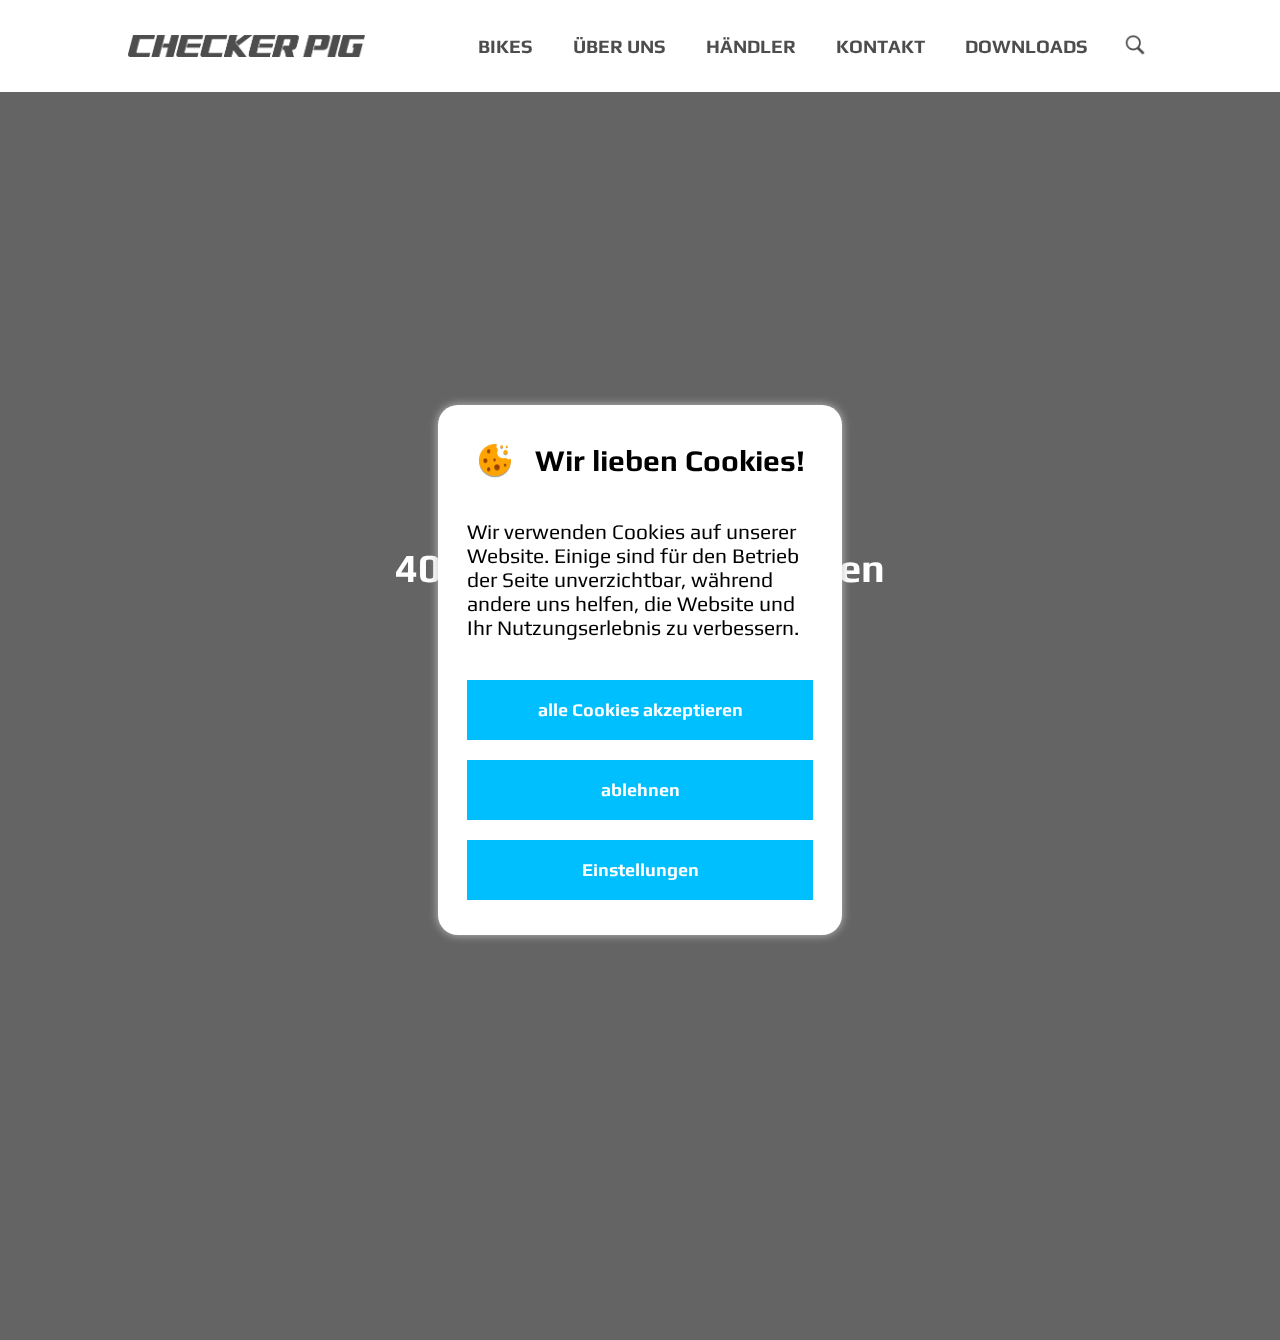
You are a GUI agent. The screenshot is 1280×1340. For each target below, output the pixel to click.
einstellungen (640, 870)
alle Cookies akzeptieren (640, 710)
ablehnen (640, 790)
